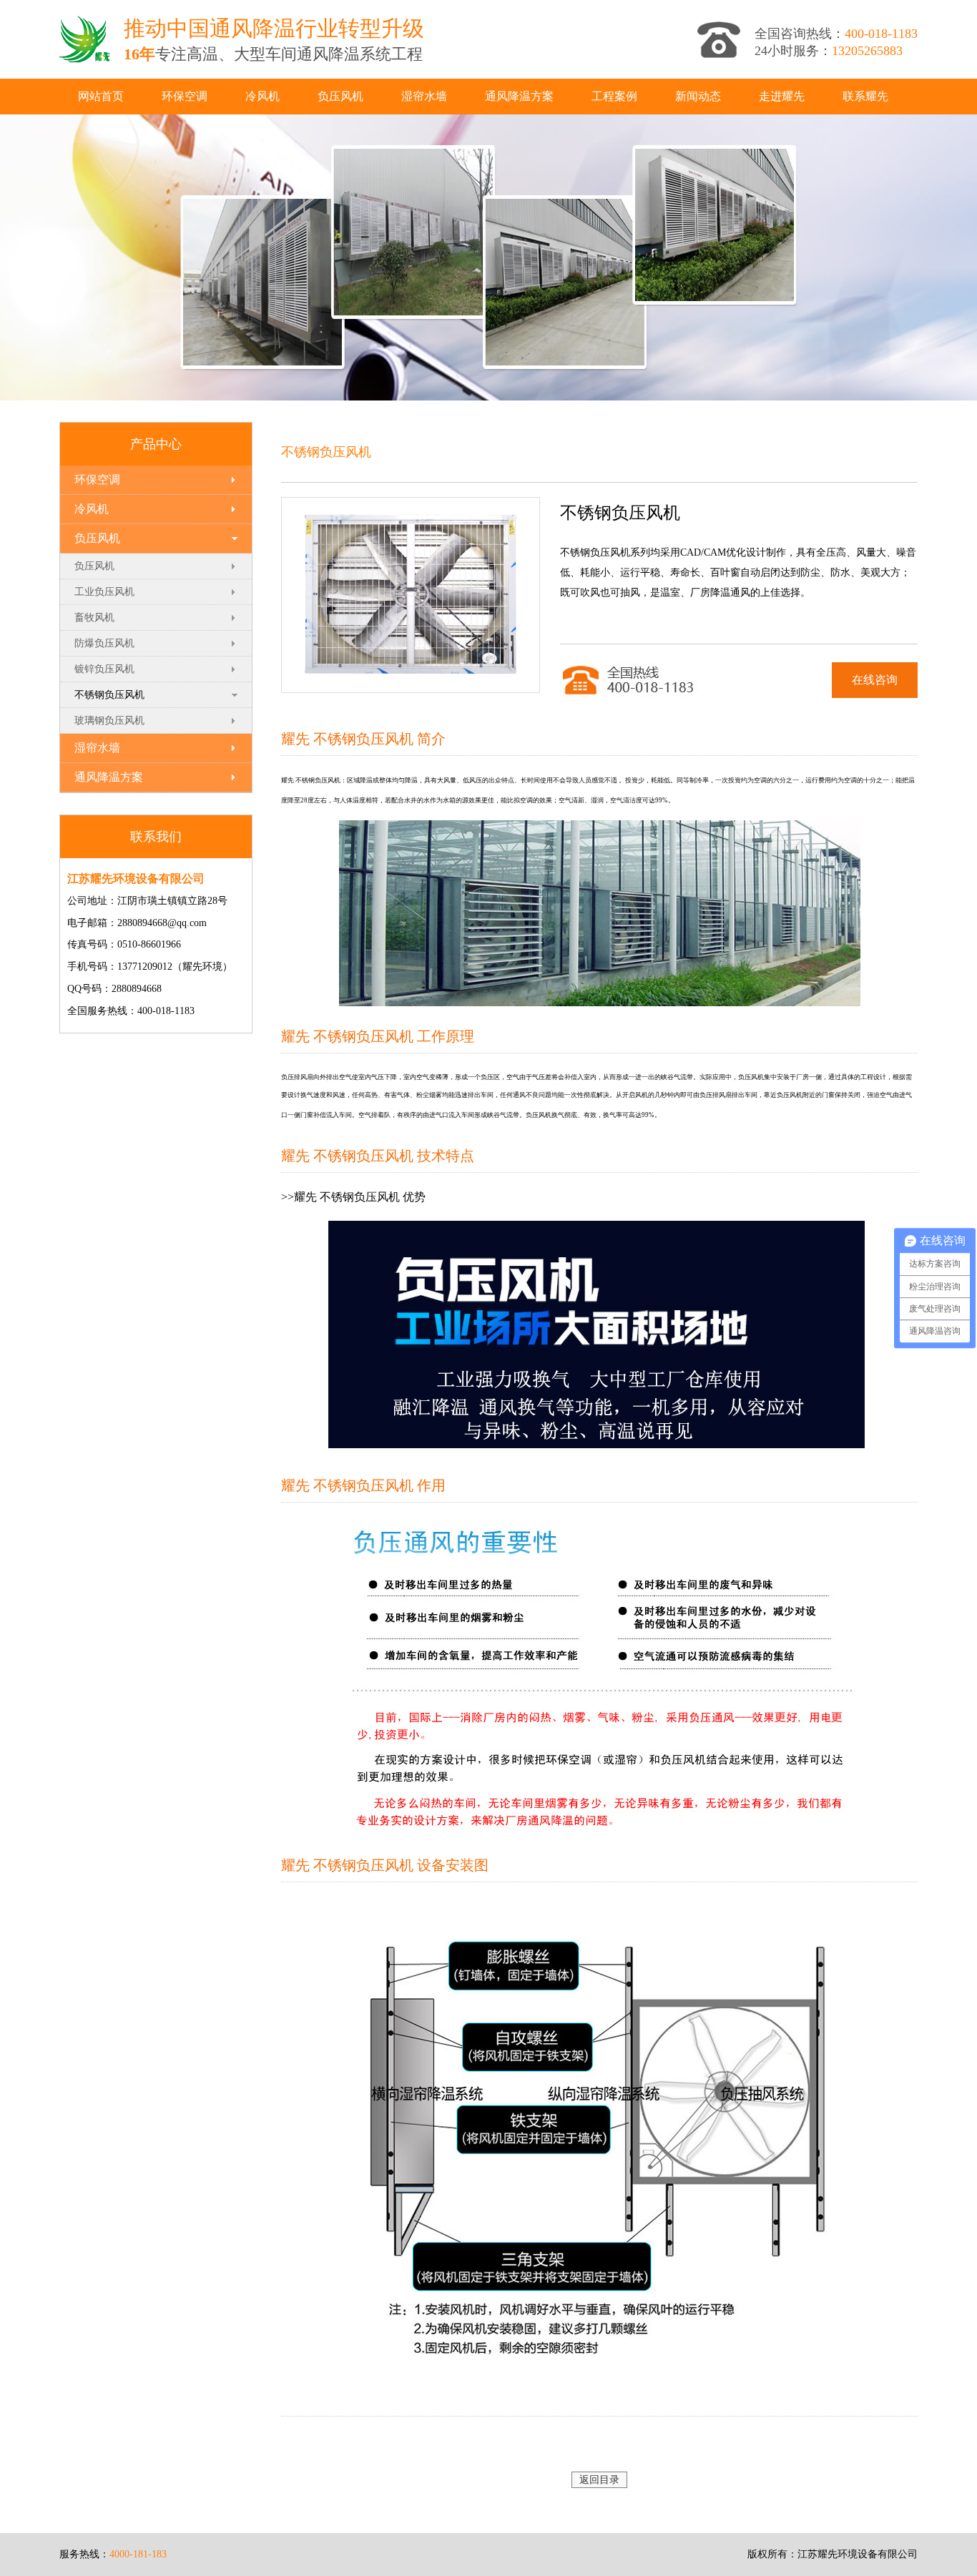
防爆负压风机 (104, 643)
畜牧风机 (94, 618)
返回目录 (599, 2480)
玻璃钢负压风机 (109, 721)
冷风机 (262, 96)
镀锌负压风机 (104, 669)
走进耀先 (782, 96)
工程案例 (614, 96)
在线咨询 (875, 680)
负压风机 (340, 96)
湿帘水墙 (424, 96)
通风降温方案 (519, 96)
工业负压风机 (104, 592)
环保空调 (185, 96)
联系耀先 (865, 96)
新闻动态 (698, 96)
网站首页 (101, 96)
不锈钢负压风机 (109, 695)
